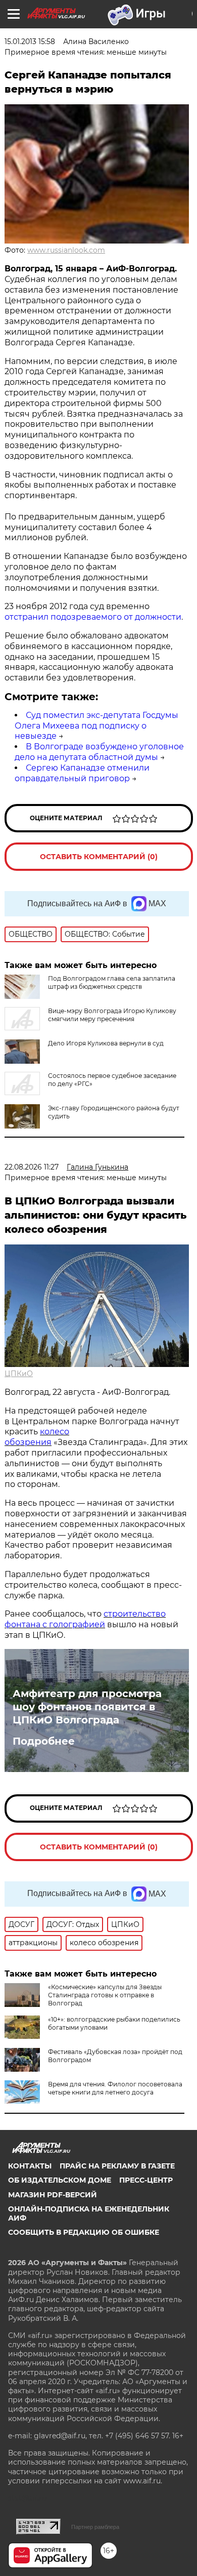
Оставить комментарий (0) (99, 857)
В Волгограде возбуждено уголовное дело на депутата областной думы (99, 752)
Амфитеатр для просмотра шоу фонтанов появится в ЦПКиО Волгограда (87, 1707)
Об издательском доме (60, 2180)
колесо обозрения (37, 1437)
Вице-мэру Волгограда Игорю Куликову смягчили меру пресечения (112, 1015)
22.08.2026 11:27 (32, 1167)
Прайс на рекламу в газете (117, 2166)
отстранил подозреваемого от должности (93, 617)
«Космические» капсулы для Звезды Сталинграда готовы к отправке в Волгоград (105, 1995)
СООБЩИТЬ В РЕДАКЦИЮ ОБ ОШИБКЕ (84, 2232)
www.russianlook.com (66, 250)
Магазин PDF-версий (53, 2195)
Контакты (30, 2166)
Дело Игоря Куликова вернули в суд (106, 1043)
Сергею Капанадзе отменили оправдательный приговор (82, 773)
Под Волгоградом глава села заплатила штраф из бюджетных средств (112, 982)
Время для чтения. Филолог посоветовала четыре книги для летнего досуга (115, 2088)
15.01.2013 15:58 (30, 42)
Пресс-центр (146, 2180)
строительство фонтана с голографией (85, 1619)
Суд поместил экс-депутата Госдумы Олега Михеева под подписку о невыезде (96, 726)
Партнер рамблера (95, 2527)
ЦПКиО (19, 1374)
